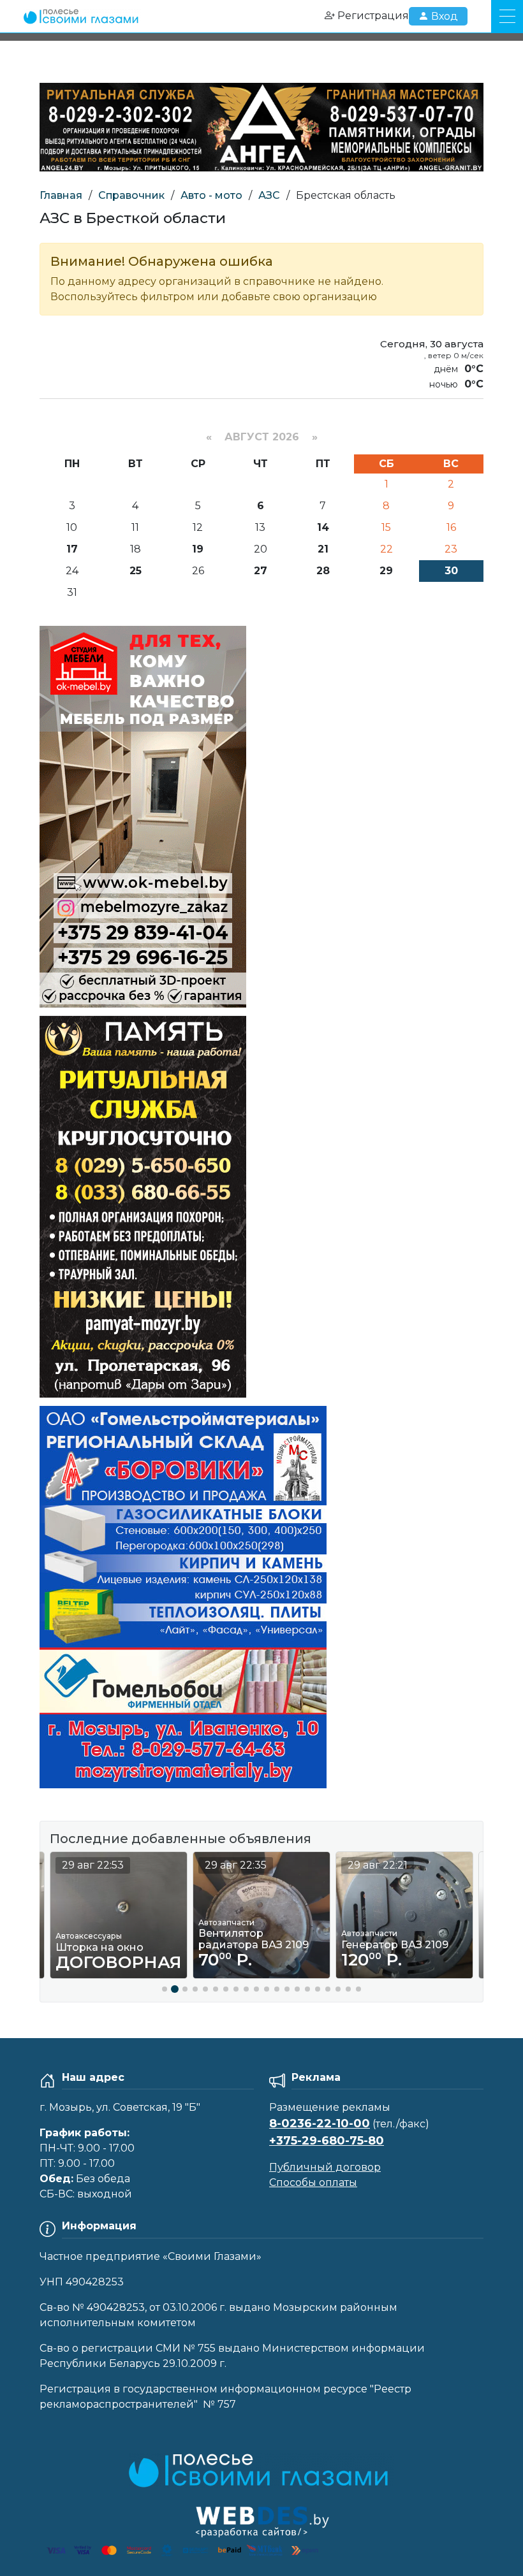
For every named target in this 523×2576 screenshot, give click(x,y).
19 (198, 549)
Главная (61, 195)
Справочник (131, 195)
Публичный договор (325, 2167)
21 (323, 549)
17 (72, 549)
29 (386, 571)
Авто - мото (211, 195)
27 (261, 571)
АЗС (269, 195)
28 (323, 571)
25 (136, 571)
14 (323, 527)
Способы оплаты (313, 2182)
